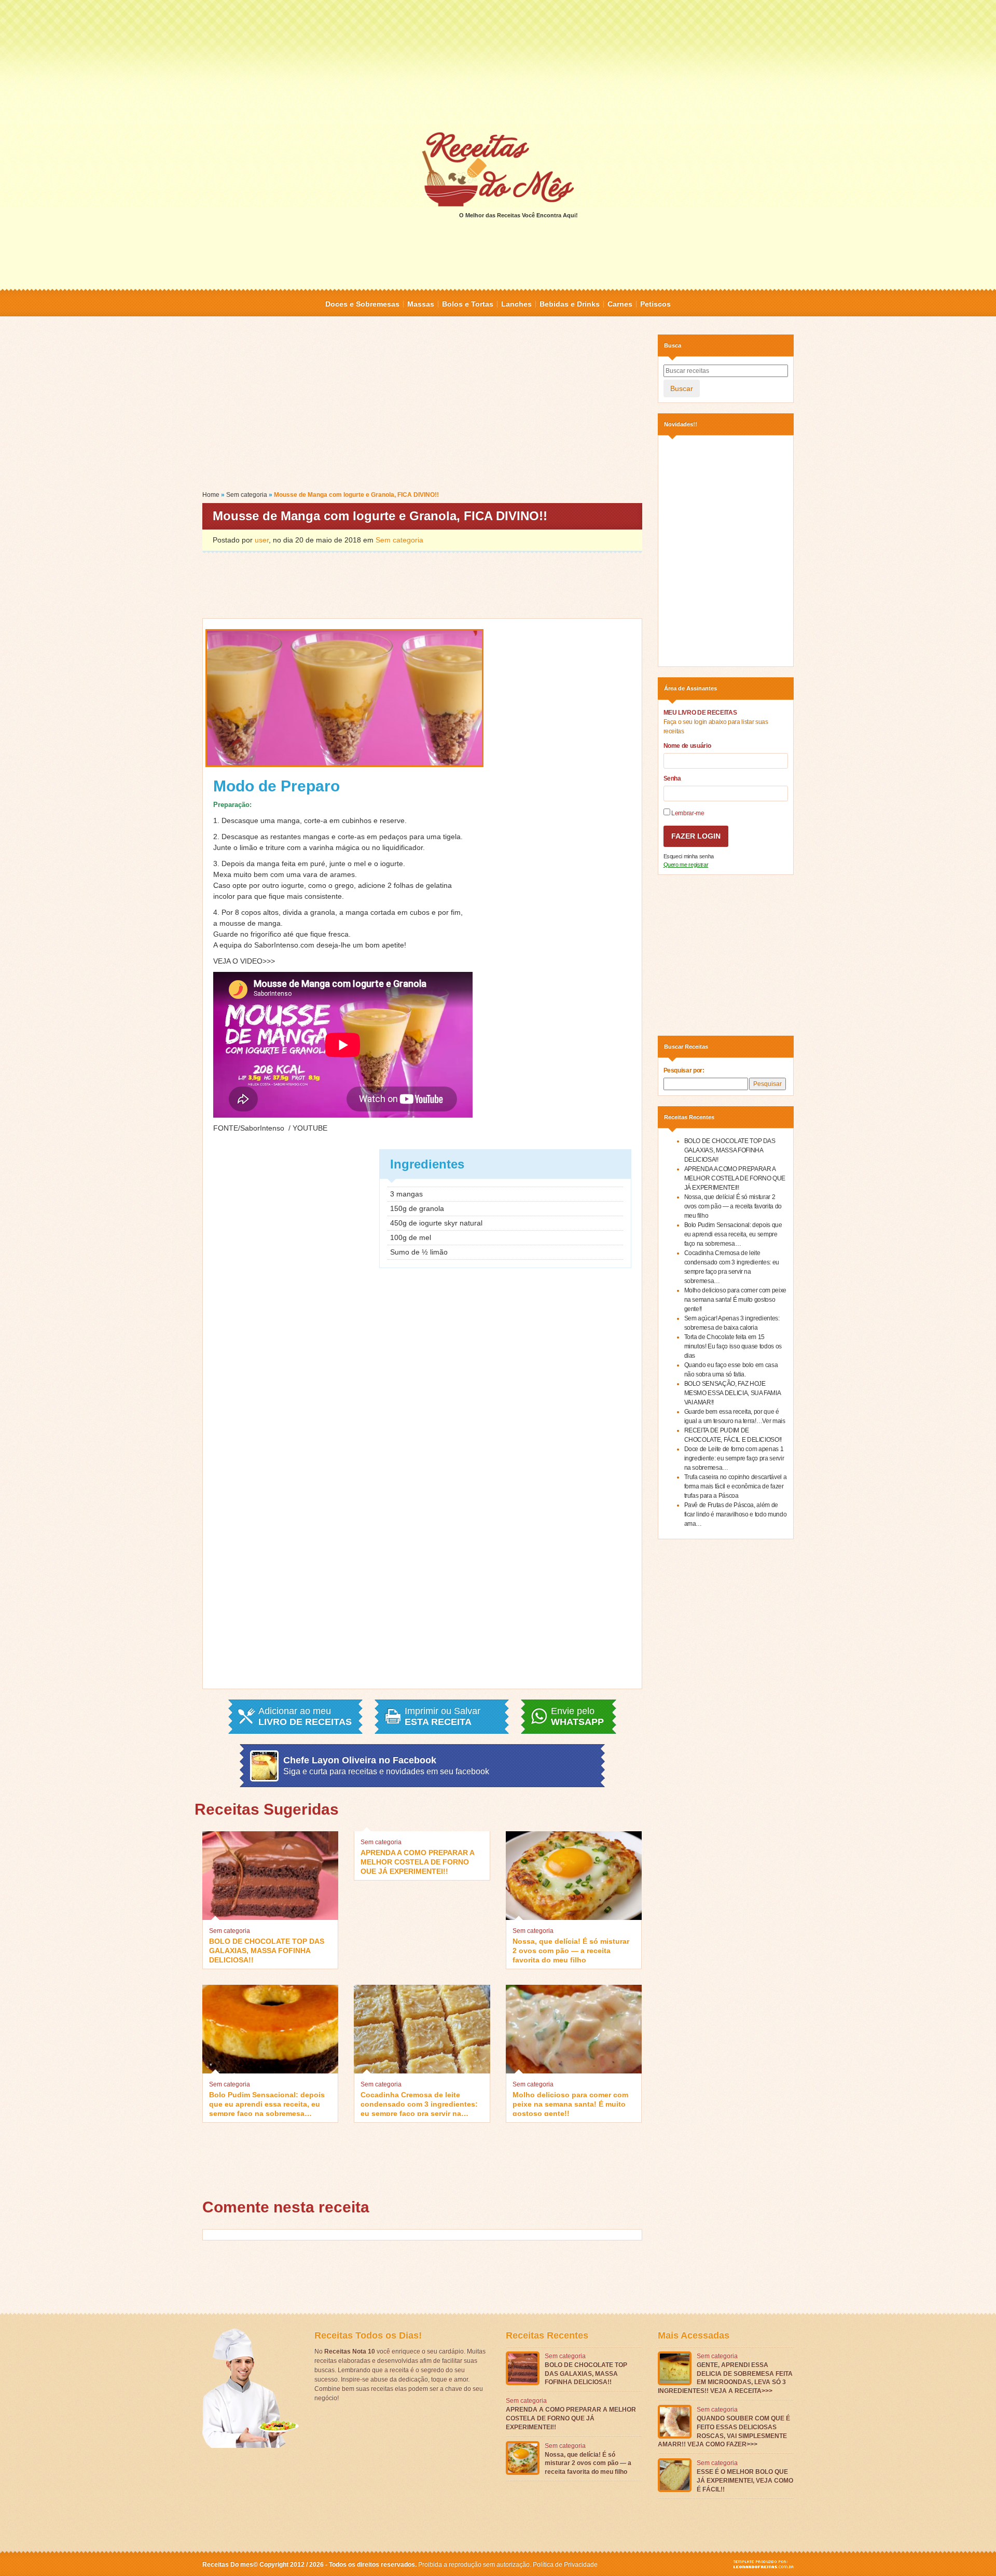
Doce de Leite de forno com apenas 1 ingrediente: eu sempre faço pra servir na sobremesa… (734, 1458)
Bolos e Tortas (468, 304)
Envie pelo (577, 1717)
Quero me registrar (686, 865)
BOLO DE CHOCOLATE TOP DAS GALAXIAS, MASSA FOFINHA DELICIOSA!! (267, 1950)
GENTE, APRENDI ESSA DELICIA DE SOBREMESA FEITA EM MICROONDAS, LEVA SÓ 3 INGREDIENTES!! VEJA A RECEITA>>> (725, 2378)
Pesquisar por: (684, 1070)
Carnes (620, 304)
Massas (421, 304)
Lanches (516, 304)
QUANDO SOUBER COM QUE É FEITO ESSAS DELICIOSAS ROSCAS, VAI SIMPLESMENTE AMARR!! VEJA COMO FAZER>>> (724, 2431)
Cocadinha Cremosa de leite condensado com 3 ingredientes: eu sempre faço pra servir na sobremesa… (419, 2103)
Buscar (682, 388)
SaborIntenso (262, 1128)
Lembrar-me (687, 813)
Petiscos (655, 304)
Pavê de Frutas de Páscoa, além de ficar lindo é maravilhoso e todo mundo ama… (736, 1514)
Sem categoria (247, 495)
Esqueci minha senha (689, 856)
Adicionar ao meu (305, 1717)
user (262, 540)
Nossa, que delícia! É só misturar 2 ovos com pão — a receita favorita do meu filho (571, 1950)
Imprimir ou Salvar (442, 1717)
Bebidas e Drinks (570, 304)
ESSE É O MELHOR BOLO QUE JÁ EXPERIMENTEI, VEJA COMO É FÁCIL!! (745, 2481)
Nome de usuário (687, 746)
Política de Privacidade (565, 2565)
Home (211, 495)
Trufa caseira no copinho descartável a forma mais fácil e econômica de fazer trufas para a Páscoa (736, 1486)
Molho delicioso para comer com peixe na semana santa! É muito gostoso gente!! (570, 2103)
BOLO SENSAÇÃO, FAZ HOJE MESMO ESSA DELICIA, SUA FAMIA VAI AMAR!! (732, 1393)
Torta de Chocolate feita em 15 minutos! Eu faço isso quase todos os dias (733, 1346)
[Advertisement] (498, 65)
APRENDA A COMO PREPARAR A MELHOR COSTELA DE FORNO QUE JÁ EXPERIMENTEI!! (417, 1861)
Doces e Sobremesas (362, 304)
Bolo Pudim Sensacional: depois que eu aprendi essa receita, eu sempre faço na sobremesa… (267, 2103)
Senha (672, 778)
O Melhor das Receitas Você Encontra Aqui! (518, 215)
